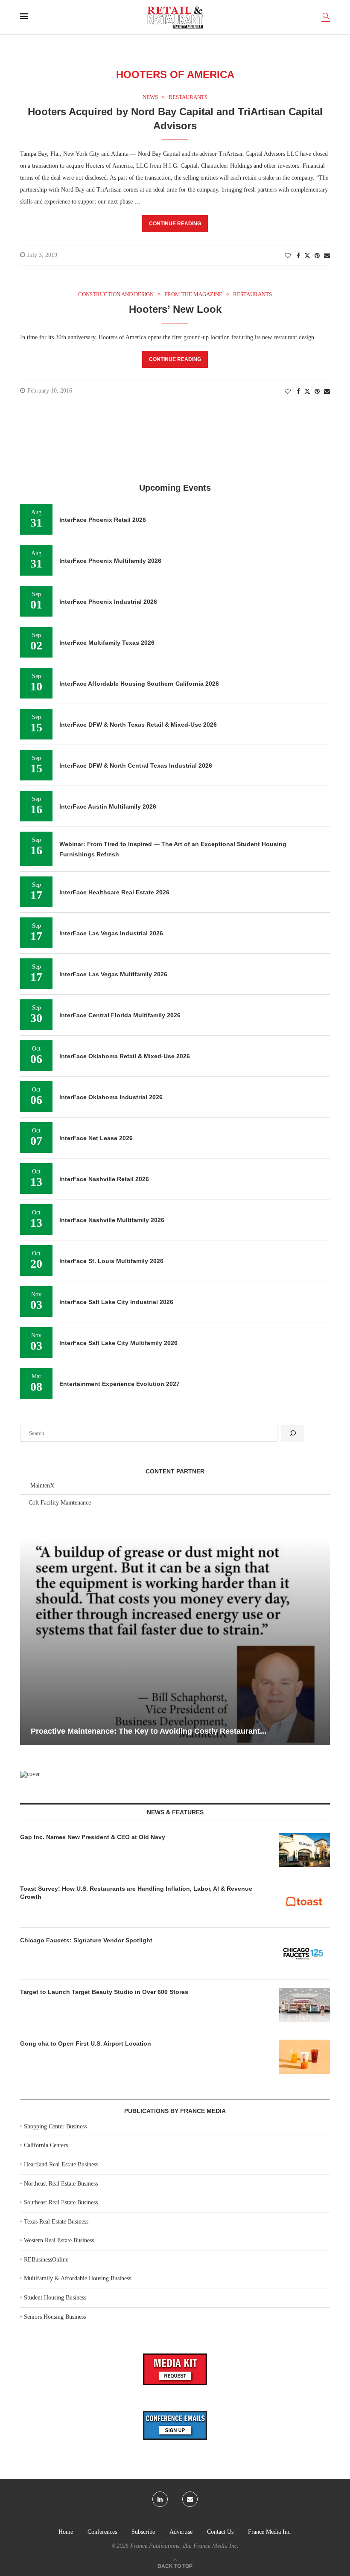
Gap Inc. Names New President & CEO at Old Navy (93, 1837)
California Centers (46, 2145)
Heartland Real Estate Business (61, 2164)
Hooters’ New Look (175, 309)
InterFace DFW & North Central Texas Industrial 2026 (136, 766)
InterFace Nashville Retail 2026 (104, 1179)
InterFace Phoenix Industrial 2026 (108, 602)
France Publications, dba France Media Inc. (184, 2546)
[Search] (326, 17)
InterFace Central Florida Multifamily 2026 (120, 1015)
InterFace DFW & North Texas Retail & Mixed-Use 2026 (138, 725)
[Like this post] (288, 256)
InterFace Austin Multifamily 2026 (108, 806)
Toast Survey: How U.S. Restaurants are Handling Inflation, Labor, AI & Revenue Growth (136, 1893)
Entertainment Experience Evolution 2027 (120, 1384)
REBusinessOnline (46, 2260)
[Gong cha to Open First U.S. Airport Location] (304, 2057)
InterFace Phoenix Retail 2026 (103, 520)
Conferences (102, 2532)
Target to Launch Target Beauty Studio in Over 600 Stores (104, 1992)
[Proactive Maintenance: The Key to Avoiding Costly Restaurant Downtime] (175, 1642)
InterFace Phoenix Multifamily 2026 (110, 561)
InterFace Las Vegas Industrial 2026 (111, 933)
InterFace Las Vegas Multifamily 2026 (113, 974)
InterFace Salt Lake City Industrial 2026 (116, 1302)
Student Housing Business (55, 2298)
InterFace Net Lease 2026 (96, 1138)
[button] (28, 1642)
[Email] (190, 2499)
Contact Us (220, 2532)
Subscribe (143, 2532)
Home (66, 2532)
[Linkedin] (160, 2499)
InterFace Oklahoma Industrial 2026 (111, 1097)
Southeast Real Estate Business (61, 2202)
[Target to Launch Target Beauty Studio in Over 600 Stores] (304, 2005)
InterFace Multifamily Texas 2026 (107, 643)
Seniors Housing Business (55, 2317)
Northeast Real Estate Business (61, 2184)
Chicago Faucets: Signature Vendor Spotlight (86, 1940)
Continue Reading (175, 224)
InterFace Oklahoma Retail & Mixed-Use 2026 (125, 1056)
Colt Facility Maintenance (60, 1503)
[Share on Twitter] (307, 256)
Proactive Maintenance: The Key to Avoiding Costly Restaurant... (149, 1731)
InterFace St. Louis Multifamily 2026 (111, 1261)
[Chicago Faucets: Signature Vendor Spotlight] (304, 1953)
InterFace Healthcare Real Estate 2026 (114, 892)
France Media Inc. (270, 2532)
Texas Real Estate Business (56, 2222)
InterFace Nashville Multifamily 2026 (112, 1220)
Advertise (181, 2532)
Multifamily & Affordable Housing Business (77, 2278)
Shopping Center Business (55, 2126)
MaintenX (42, 1486)
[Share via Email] (327, 256)
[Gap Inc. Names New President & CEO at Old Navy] (304, 1850)
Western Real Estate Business (59, 2240)
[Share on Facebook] (298, 256)
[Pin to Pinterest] (317, 256)
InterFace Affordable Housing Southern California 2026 (139, 684)
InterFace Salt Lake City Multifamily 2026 (118, 1343)
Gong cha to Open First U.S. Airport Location (86, 2043)
